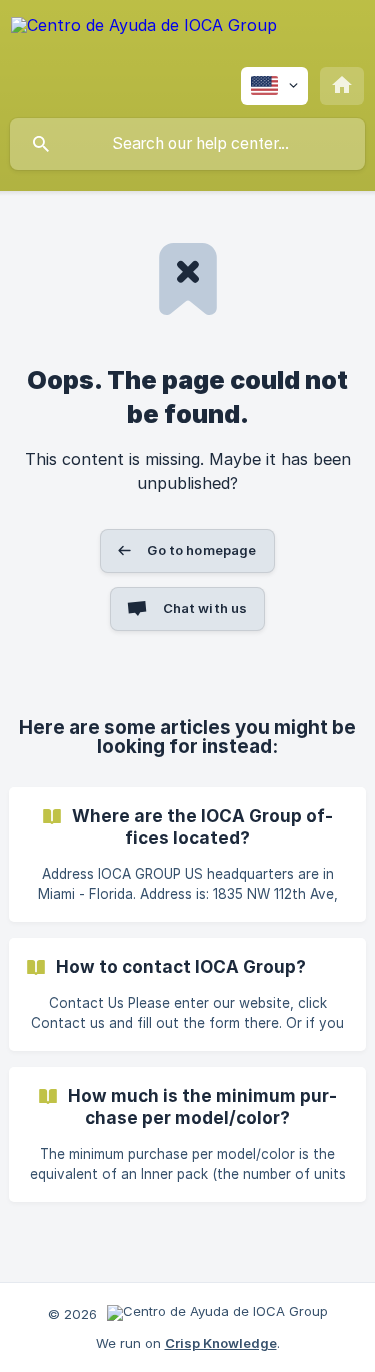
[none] (144, 39)
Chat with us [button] (205, 608)
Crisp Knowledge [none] (221, 1343)
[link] (187, 854)
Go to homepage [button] (201, 550)
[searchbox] (187, 144)
